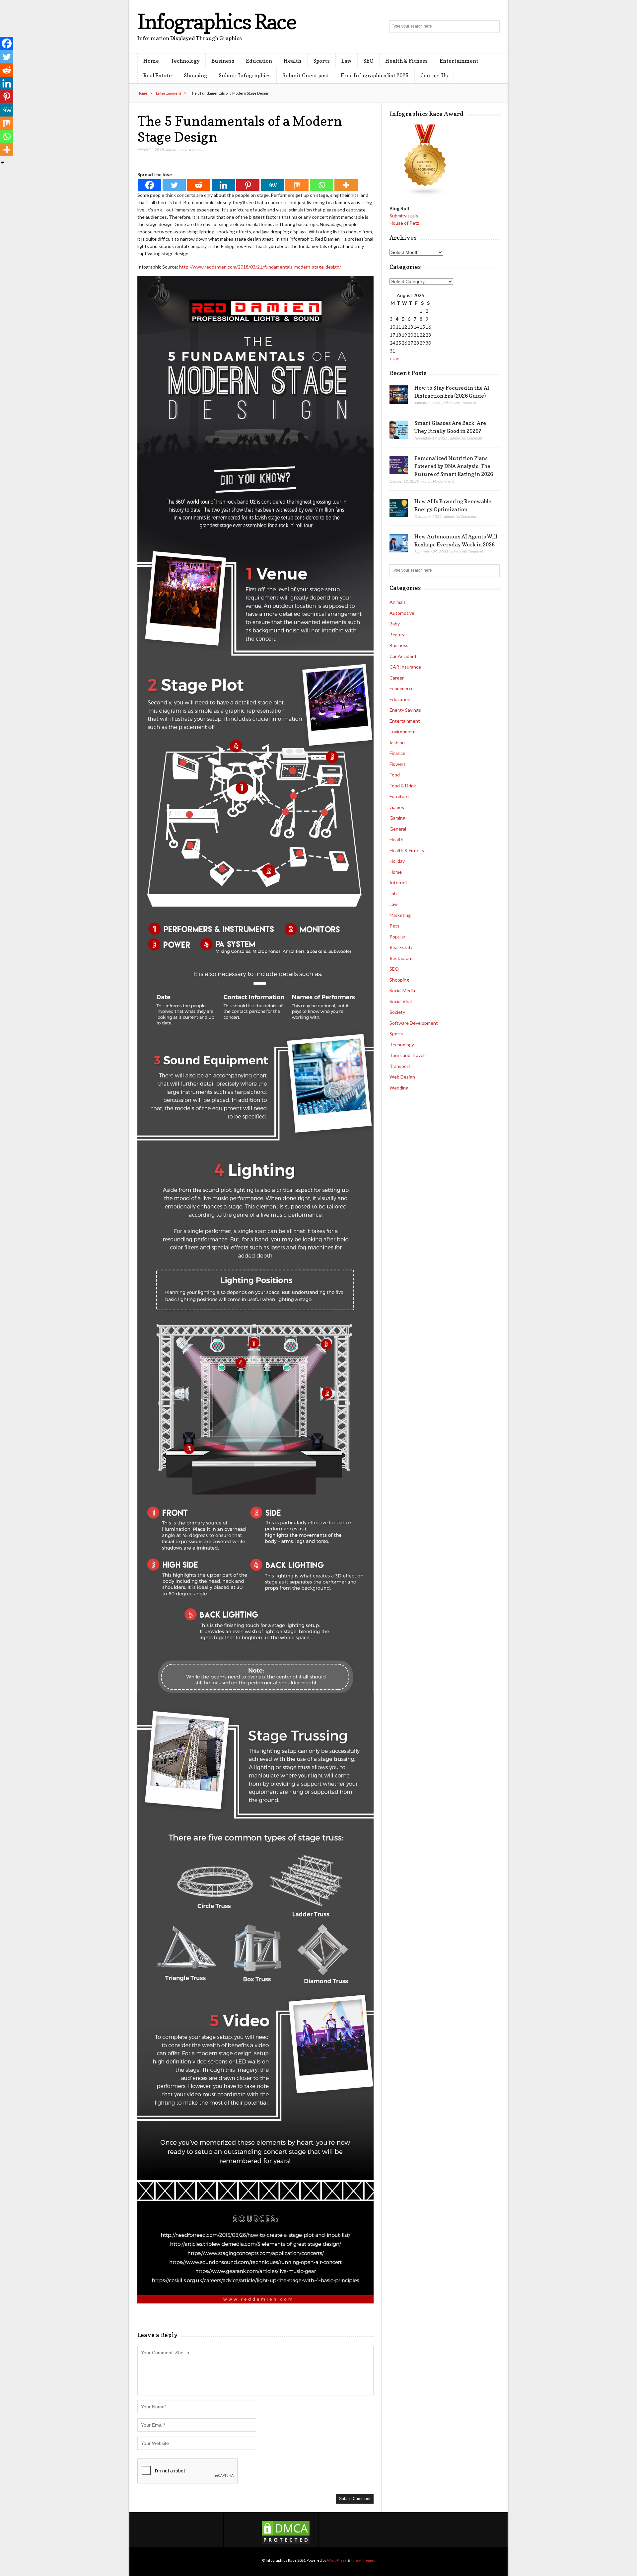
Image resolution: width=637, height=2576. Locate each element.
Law (347, 61)
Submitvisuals (404, 216)
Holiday (397, 861)
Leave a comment (193, 150)
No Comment (466, 403)
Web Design (402, 1077)
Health (292, 61)
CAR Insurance (405, 667)
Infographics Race (217, 21)
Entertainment (459, 61)
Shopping (195, 75)
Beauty (397, 635)
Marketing (400, 915)
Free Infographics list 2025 (375, 75)
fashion (397, 742)
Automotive (402, 613)
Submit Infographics (245, 75)
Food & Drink (403, 786)
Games (397, 807)
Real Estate (158, 75)
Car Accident (403, 656)
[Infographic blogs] (425, 194)
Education (259, 61)
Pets (394, 926)
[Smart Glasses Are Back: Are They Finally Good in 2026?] (399, 430)
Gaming (397, 818)
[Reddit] (199, 185)
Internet (398, 883)
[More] (346, 185)
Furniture (399, 796)
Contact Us (434, 75)
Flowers (398, 764)
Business (223, 61)
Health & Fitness (406, 61)
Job (393, 893)
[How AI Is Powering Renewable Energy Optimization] (399, 508)
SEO (368, 61)
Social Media (402, 990)
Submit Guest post (306, 75)
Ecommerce (402, 688)
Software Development (414, 1023)
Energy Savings (405, 710)
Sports (321, 61)
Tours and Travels (408, 1055)
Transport (400, 1066)
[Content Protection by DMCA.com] (286, 2543)
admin (171, 150)
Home (151, 61)
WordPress (337, 2560)
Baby (395, 624)
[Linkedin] (223, 185)
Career (397, 678)
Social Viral (401, 1001)
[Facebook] (150, 185)
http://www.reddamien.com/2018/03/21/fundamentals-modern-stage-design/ (260, 267)
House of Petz (404, 223)
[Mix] (297, 185)
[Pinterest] (248, 185)
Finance (397, 753)
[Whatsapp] (321, 185)
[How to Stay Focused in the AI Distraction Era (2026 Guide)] (399, 395)
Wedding (399, 1088)
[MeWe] (272, 185)
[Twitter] (174, 185)
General (398, 829)
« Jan (394, 358)
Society (397, 1012)
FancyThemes (363, 2560)
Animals (398, 602)
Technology (185, 61)
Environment (403, 731)
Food (395, 775)
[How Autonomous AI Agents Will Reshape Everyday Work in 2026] (399, 543)
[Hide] (3, 163)
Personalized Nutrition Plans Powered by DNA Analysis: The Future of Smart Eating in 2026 (454, 466)
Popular (397, 937)
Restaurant (401, 958)
